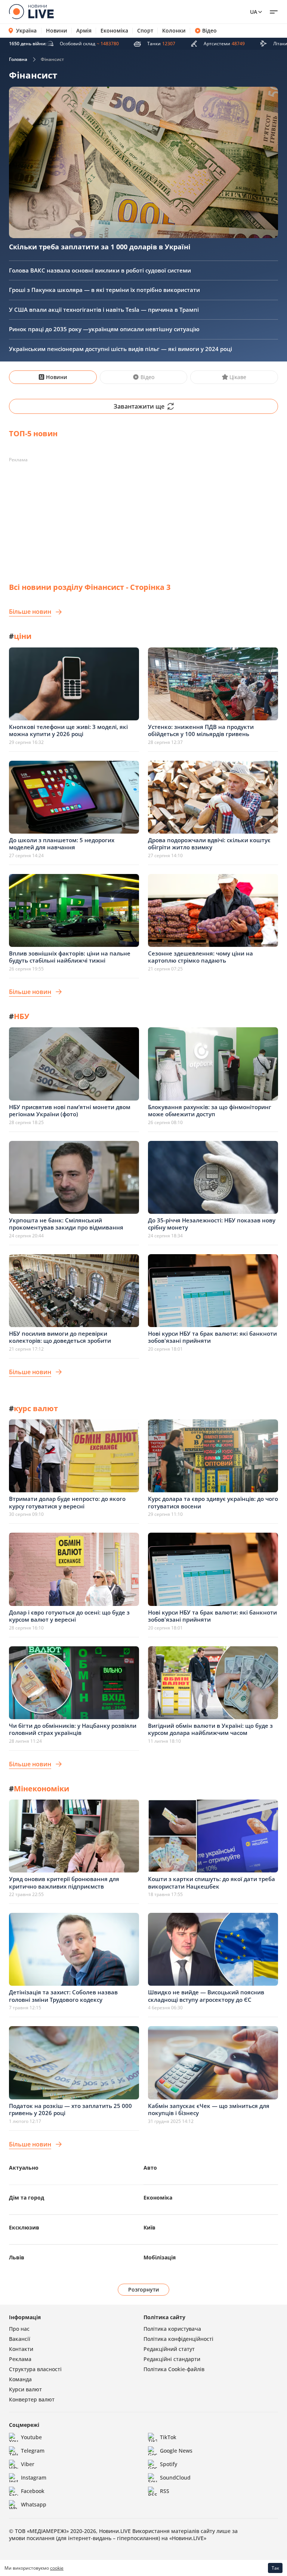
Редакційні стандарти (172, 2359)
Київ (149, 2227)
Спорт (145, 31)
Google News (176, 2451)
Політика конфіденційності (178, 2339)
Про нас (19, 2329)
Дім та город (27, 2198)
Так (275, 2568)
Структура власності (35, 2369)
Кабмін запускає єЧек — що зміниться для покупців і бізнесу (209, 2109)
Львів (17, 2257)
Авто (150, 2168)
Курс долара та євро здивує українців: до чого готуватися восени (213, 1502)
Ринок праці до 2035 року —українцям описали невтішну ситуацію (104, 329)
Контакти (21, 2349)
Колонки (174, 31)
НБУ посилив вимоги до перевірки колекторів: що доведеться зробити (60, 1337)
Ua (254, 12)
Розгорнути (144, 2289)
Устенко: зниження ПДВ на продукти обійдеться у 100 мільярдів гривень (201, 730)
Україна (26, 30)
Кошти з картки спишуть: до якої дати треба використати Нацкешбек (212, 1883)
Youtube (31, 2437)
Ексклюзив (24, 2227)
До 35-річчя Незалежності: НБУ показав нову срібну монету (212, 1224)
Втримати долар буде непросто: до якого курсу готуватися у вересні (67, 1502)
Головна (18, 59)
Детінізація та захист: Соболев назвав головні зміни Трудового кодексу (63, 1996)
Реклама (20, 2359)
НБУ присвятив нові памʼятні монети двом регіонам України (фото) (70, 1111)
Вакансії (20, 2339)
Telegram (33, 2451)
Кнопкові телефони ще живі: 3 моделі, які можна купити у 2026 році (68, 730)
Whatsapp (34, 2504)
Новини (57, 31)
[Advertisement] (143, 518)
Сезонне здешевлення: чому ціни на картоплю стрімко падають (200, 957)
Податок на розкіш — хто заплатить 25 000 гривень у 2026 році (70, 2109)
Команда (20, 2379)
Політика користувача (172, 2329)
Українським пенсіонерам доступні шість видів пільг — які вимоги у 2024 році (121, 349)
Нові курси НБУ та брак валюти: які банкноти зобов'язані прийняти (212, 1337)
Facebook (33, 2491)
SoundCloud (175, 2477)
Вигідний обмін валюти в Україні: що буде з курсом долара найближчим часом (210, 1729)
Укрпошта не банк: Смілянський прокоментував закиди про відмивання (66, 1224)
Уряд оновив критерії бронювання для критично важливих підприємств (64, 1883)
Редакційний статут (169, 2349)
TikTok (168, 2437)
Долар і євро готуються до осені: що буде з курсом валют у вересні (69, 1616)
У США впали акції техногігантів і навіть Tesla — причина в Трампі (104, 310)
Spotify (169, 2464)
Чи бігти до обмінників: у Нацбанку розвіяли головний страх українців (73, 1729)
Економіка (114, 31)
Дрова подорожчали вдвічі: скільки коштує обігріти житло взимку (209, 844)
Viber (28, 2464)
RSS (165, 2491)
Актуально (24, 2168)
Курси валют (25, 2389)
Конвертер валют (32, 2399)
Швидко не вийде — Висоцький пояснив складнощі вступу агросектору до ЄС (206, 1996)
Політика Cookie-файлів (174, 2369)
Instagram (34, 2477)
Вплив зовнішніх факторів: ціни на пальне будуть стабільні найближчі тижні (70, 957)
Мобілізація (160, 2257)
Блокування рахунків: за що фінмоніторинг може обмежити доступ (210, 1111)
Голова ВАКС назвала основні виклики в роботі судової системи (100, 270)
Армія (84, 31)
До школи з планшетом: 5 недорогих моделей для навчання (62, 844)
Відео (209, 31)
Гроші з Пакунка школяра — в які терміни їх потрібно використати (104, 290)
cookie (57, 2568)
